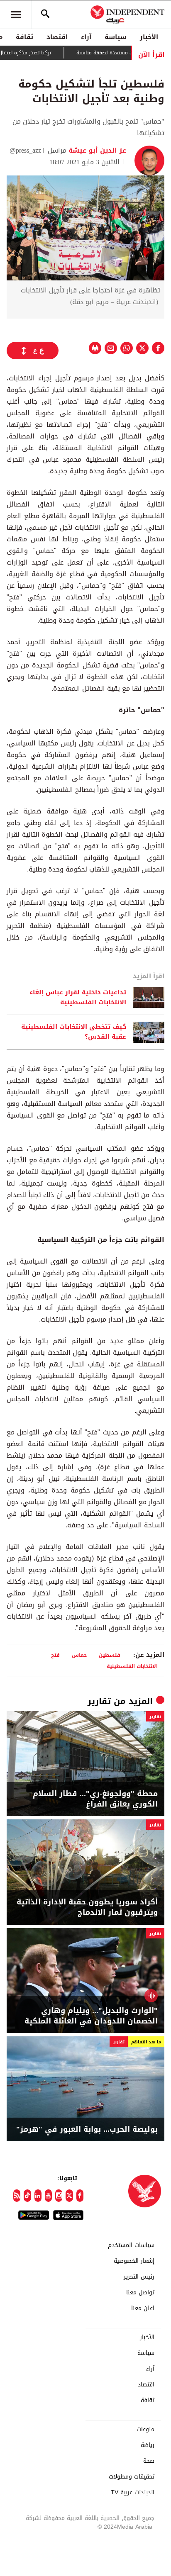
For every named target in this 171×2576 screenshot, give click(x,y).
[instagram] (59, 2196)
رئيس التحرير (139, 2277)
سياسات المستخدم (131, 2245)
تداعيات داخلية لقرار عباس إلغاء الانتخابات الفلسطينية (78, 998)
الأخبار (149, 37)
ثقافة (24, 37)
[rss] (17, 2196)
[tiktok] (27, 2196)
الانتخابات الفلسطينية (132, 1666)
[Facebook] (80, 2196)
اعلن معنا (143, 2308)
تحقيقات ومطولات (132, 2477)
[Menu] (16, 15)
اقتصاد (57, 37)
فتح (55, 1655)
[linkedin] (38, 2196)
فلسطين (110, 1655)
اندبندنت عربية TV (133, 2493)
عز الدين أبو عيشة (96, 150)
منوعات (145, 2430)
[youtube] (48, 2196)
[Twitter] (69, 2196)
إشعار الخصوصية (134, 2261)
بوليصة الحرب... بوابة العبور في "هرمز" (87, 2129)
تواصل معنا (140, 2293)
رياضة (148, 2445)
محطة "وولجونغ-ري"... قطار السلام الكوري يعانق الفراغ (95, 1799)
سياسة (116, 37)
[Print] (95, 348)
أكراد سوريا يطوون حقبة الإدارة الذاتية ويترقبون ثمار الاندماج (87, 1907)
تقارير (99, 1701)
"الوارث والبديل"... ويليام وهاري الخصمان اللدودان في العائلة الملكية (91, 2016)
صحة (149, 2461)
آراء (86, 37)
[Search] (45, 15)
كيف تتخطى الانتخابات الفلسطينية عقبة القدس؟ (74, 1032)
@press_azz (25, 150)
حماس (79, 1655)
